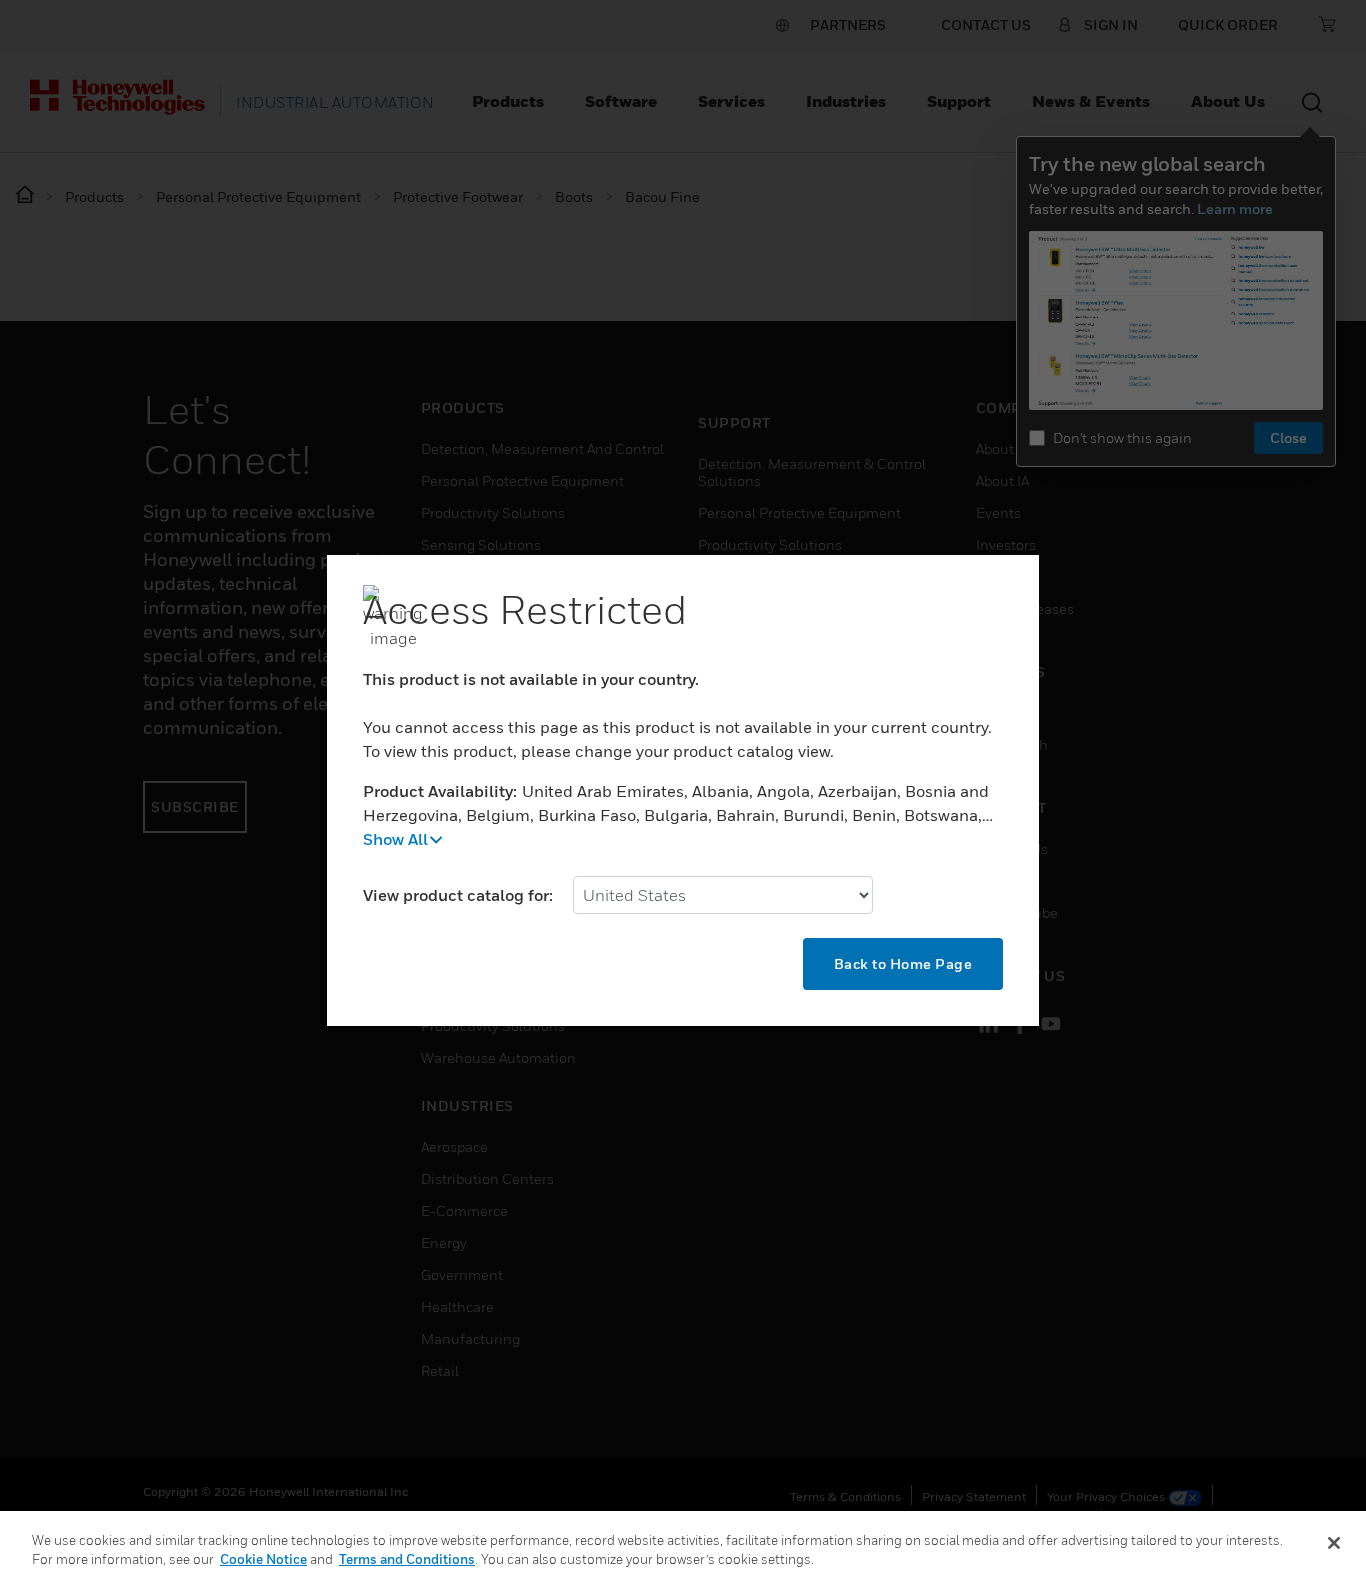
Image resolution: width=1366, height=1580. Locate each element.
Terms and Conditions (407, 1559)
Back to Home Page (903, 963)
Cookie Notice (263, 1559)
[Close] (1334, 1543)
